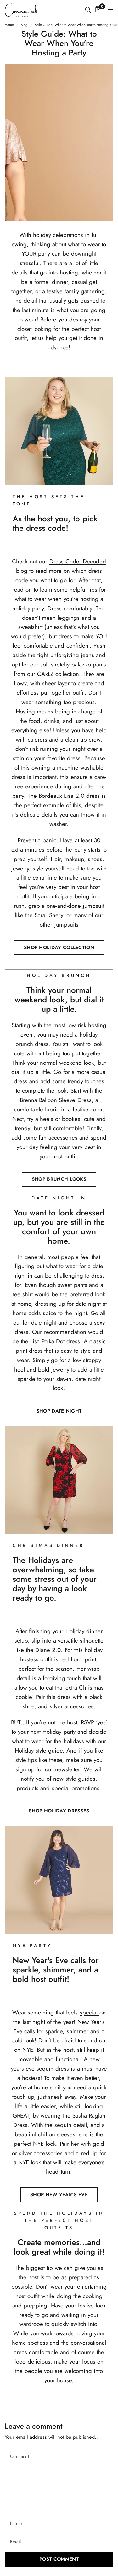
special (90, 2012)
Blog (24, 25)
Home (9, 25)
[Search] (88, 10)
